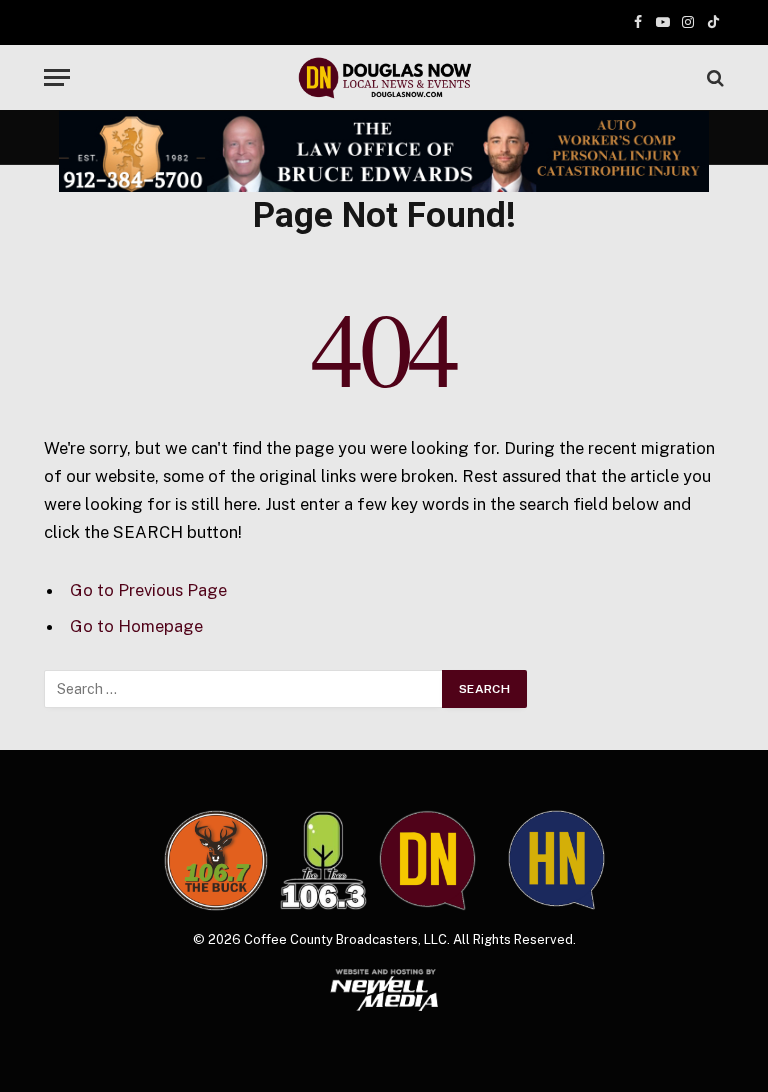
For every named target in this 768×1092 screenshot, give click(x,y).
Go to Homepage (136, 626)
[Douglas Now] (384, 77)
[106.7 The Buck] (216, 860)
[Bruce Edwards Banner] (384, 151)
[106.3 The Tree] (323, 861)
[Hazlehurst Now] (556, 860)
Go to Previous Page (148, 590)
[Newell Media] (384, 990)
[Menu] (57, 77)
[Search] (713, 77)
